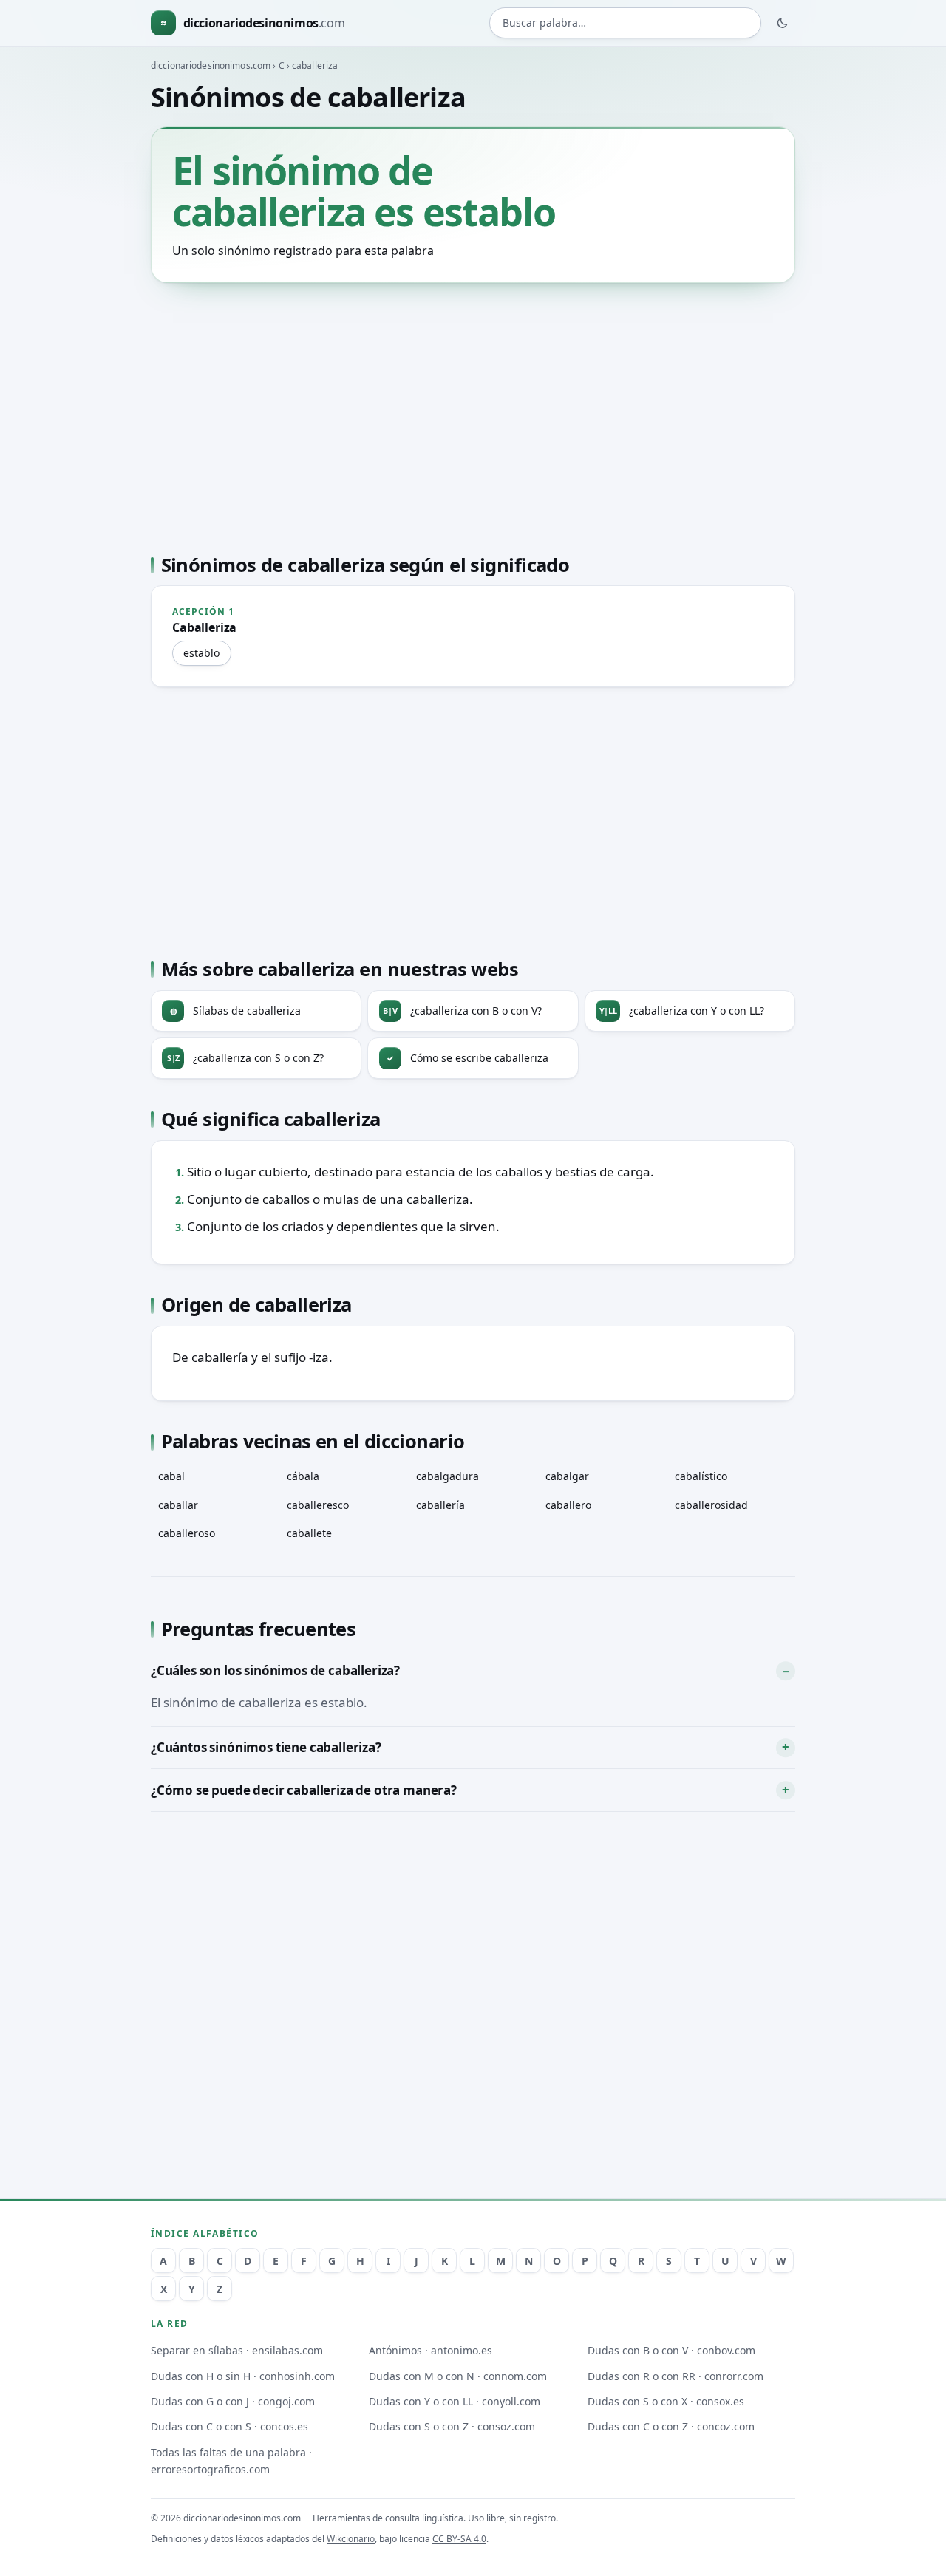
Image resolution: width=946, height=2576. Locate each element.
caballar (178, 1505)
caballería (440, 1505)
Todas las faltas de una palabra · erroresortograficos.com (231, 2461)
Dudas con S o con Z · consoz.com (452, 2426)
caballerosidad (711, 1505)
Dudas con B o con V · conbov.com (671, 2350)
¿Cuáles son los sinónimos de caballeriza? (275, 1670)
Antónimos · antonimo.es (431, 2350)
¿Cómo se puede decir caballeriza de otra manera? (304, 1790)
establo (201, 653)
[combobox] (625, 23)
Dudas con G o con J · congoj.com (233, 2401)
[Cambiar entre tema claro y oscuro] (783, 23)
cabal (171, 1476)
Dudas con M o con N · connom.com (458, 2376)
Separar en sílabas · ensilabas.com (237, 2350)
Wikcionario (351, 2539)
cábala (303, 1476)
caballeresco (318, 1505)
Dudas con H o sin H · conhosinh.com (243, 2376)
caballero (568, 1505)
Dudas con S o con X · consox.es (666, 2401)
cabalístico (701, 1476)
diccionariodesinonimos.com (211, 65)
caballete (309, 1533)
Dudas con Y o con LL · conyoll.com (455, 2401)
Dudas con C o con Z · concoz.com (671, 2426)
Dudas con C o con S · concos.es (229, 2426)
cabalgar (567, 1476)
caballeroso (187, 1533)
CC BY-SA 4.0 (459, 2539)
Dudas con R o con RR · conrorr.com (676, 2376)
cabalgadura (448, 1476)
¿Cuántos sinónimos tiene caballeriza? (266, 1747)
